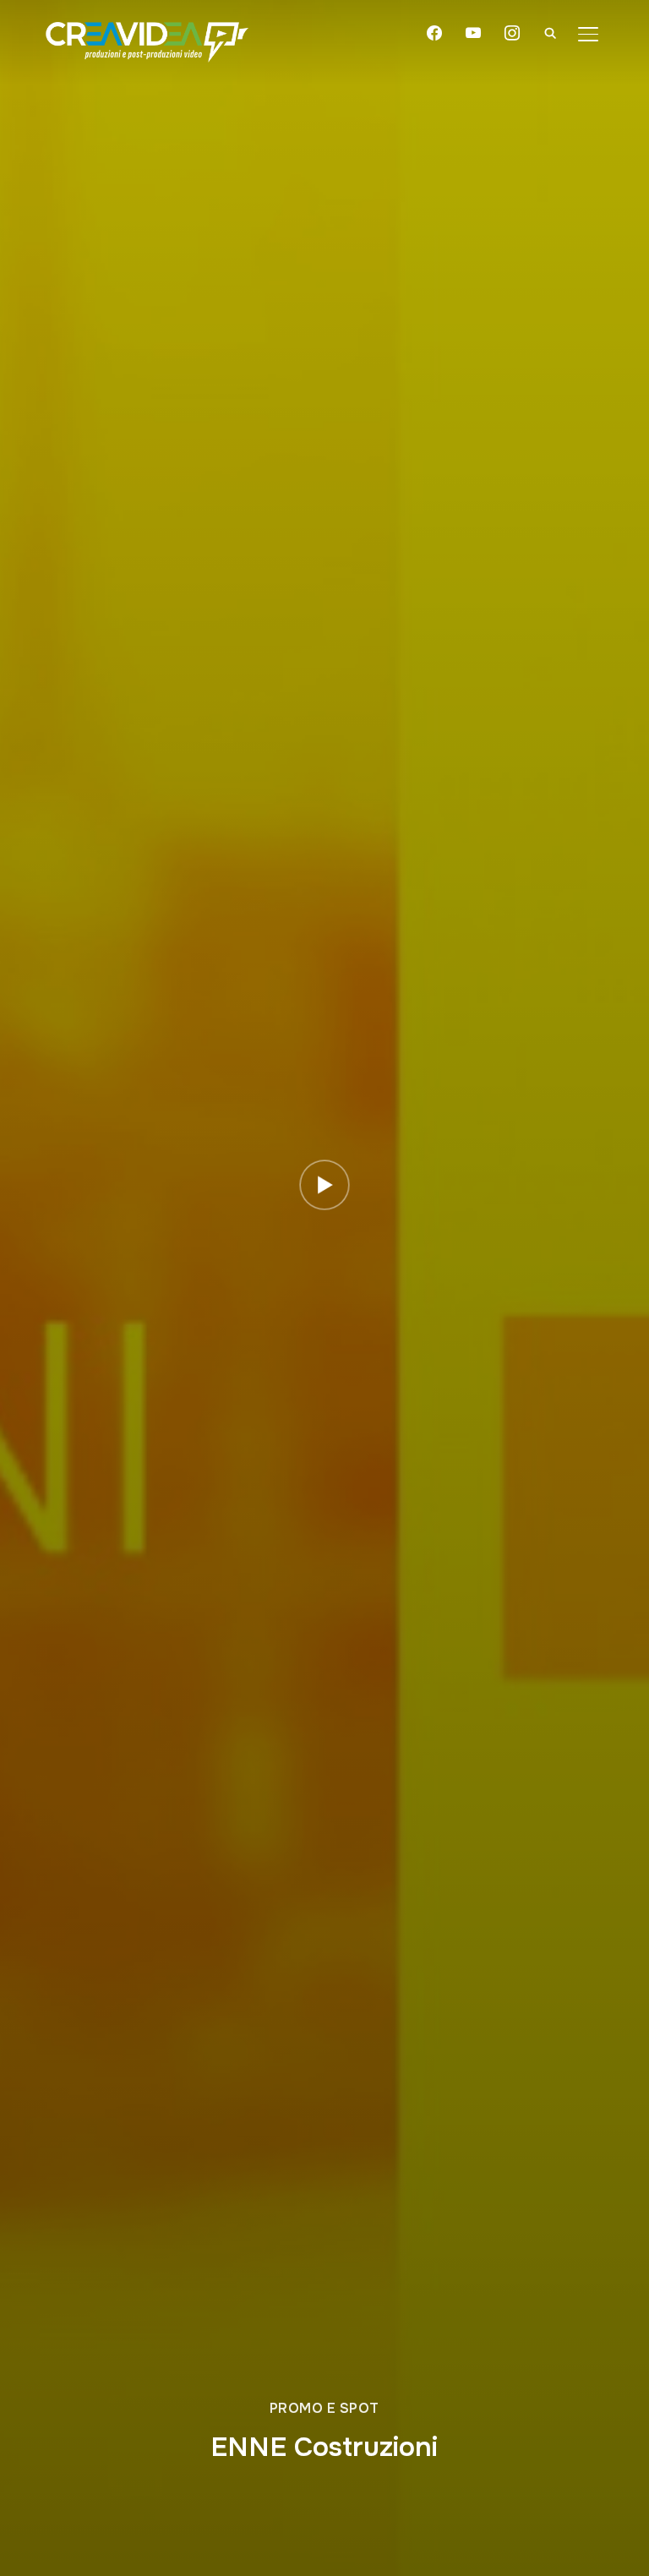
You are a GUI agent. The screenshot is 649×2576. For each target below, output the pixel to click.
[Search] (551, 32)
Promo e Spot (324, 2408)
